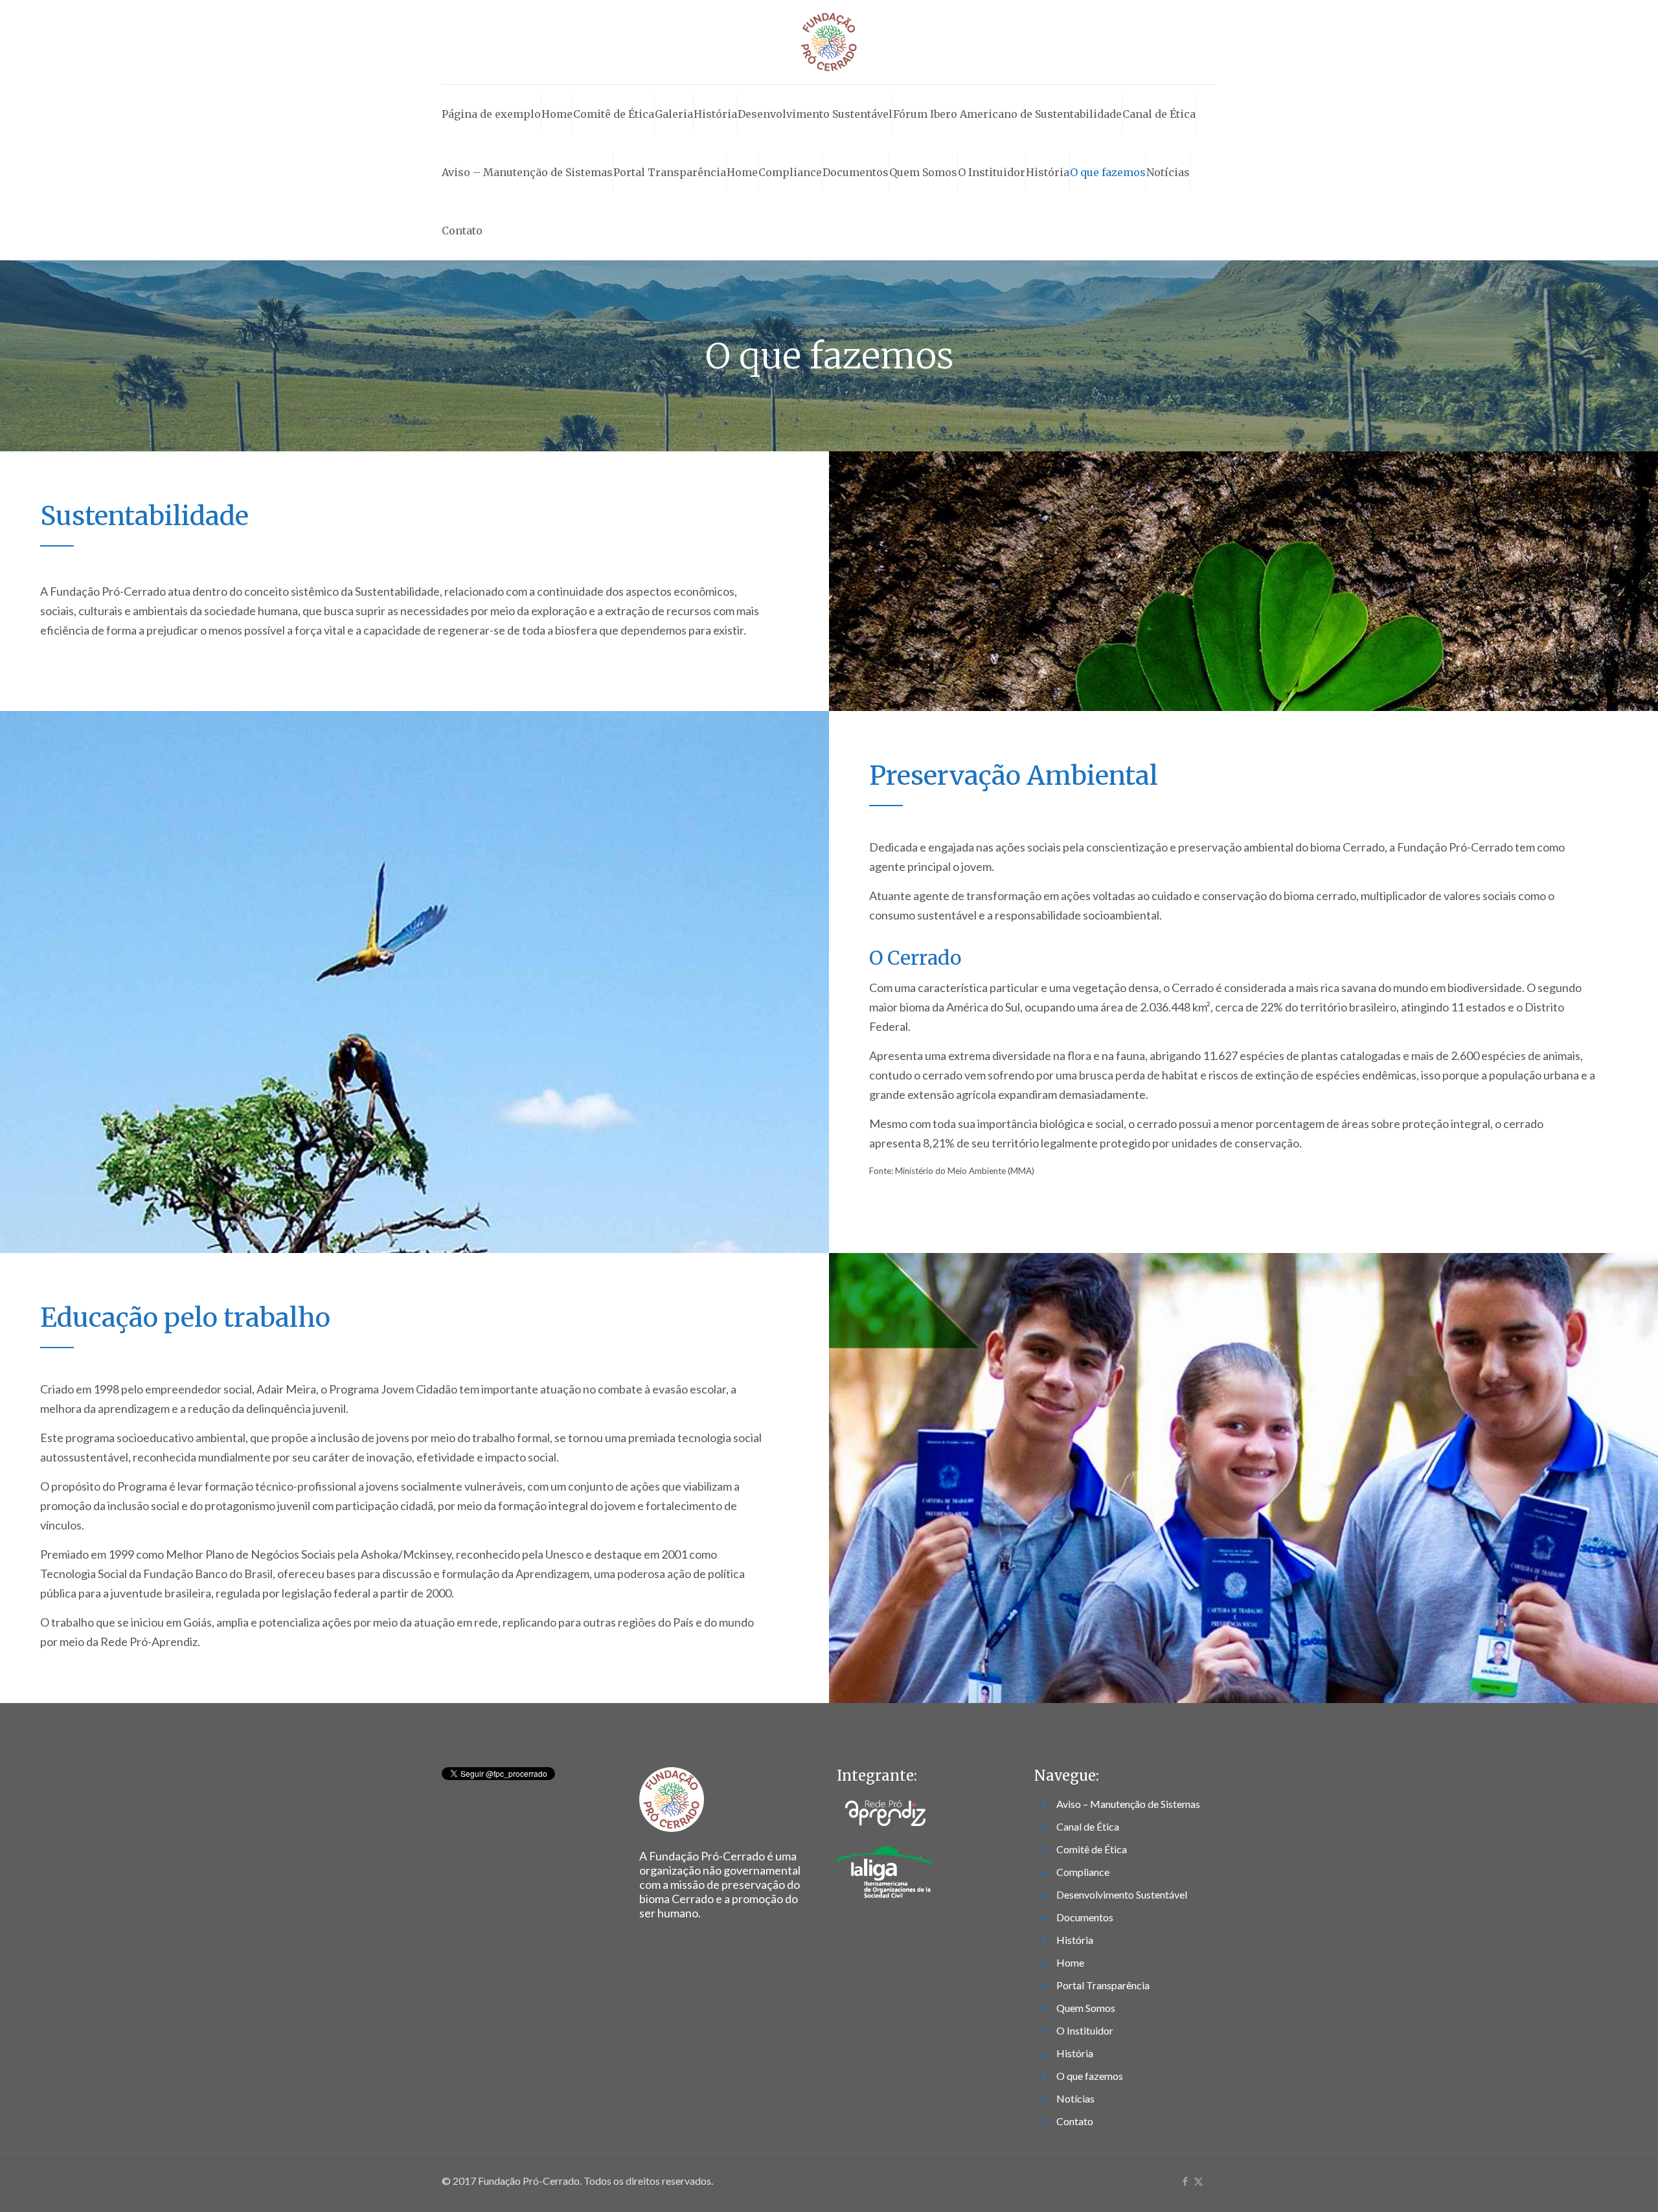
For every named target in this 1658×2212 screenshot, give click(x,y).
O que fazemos (1108, 172)
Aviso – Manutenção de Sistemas (527, 172)
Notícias (1168, 172)
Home (557, 114)
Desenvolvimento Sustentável (815, 114)
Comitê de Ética (614, 114)
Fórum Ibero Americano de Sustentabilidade (1007, 114)
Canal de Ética (1159, 114)
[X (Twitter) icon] (1198, 2181)
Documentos (856, 172)
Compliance (790, 172)
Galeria (674, 114)
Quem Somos (923, 172)
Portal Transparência (670, 172)
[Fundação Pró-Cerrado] (829, 42)
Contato (462, 231)
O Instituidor (992, 172)
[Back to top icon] (1596, 2185)
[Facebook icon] (1185, 2181)
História (715, 114)
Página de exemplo (491, 114)
